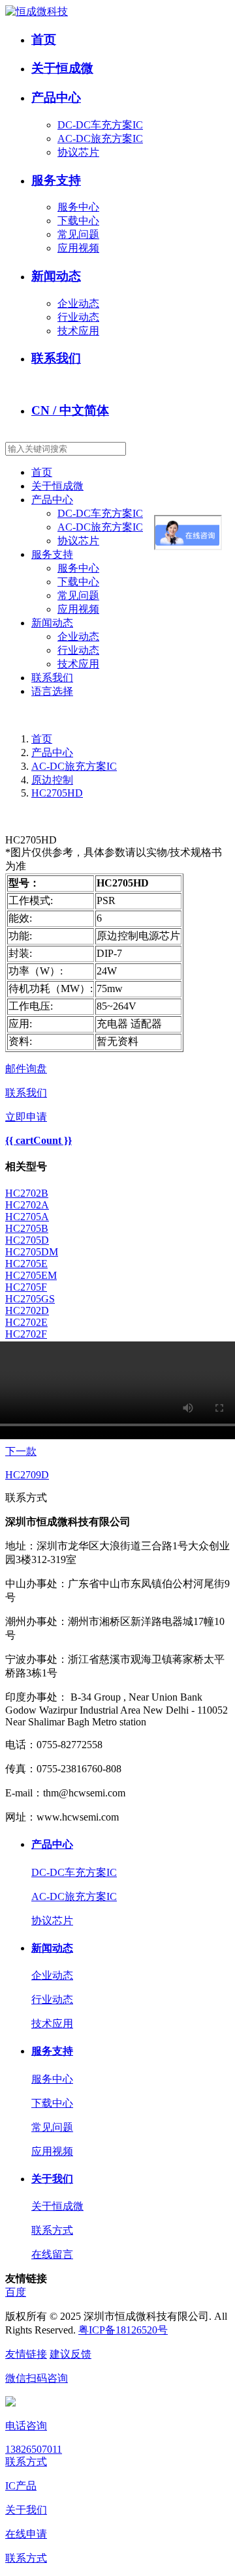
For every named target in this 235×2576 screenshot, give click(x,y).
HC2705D (27, 1240)
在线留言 (52, 2254)
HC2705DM (32, 1252)
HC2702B (27, 1193)
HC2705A (27, 1217)
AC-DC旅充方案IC (100, 139)
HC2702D (27, 1310)
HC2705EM (31, 1275)
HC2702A (27, 1205)
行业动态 (78, 317)
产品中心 (56, 97)
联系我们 (56, 358)
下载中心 (78, 221)
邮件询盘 (26, 1069)
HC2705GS (30, 1299)
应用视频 (78, 248)
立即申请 (26, 1117)
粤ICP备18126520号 (123, 2330)
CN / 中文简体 (70, 410)
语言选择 (52, 691)
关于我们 (52, 2179)
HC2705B (27, 1228)
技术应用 (78, 331)
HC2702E (26, 1322)
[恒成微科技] (37, 11)
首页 (44, 39)
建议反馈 (70, 2354)
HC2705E (26, 1264)
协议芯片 (78, 152)
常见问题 (78, 234)
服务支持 (56, 180)
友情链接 (26, 2354)
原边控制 (52, 780)
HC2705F (26, 1287)
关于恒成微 (62, 68)
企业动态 (78, 303)
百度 (16, 2292)
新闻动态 (56, 276)
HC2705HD (57, 793)
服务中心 (78, 207)
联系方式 (52, 2230)
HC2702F (26, 1334)
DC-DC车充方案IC (100, 125)
